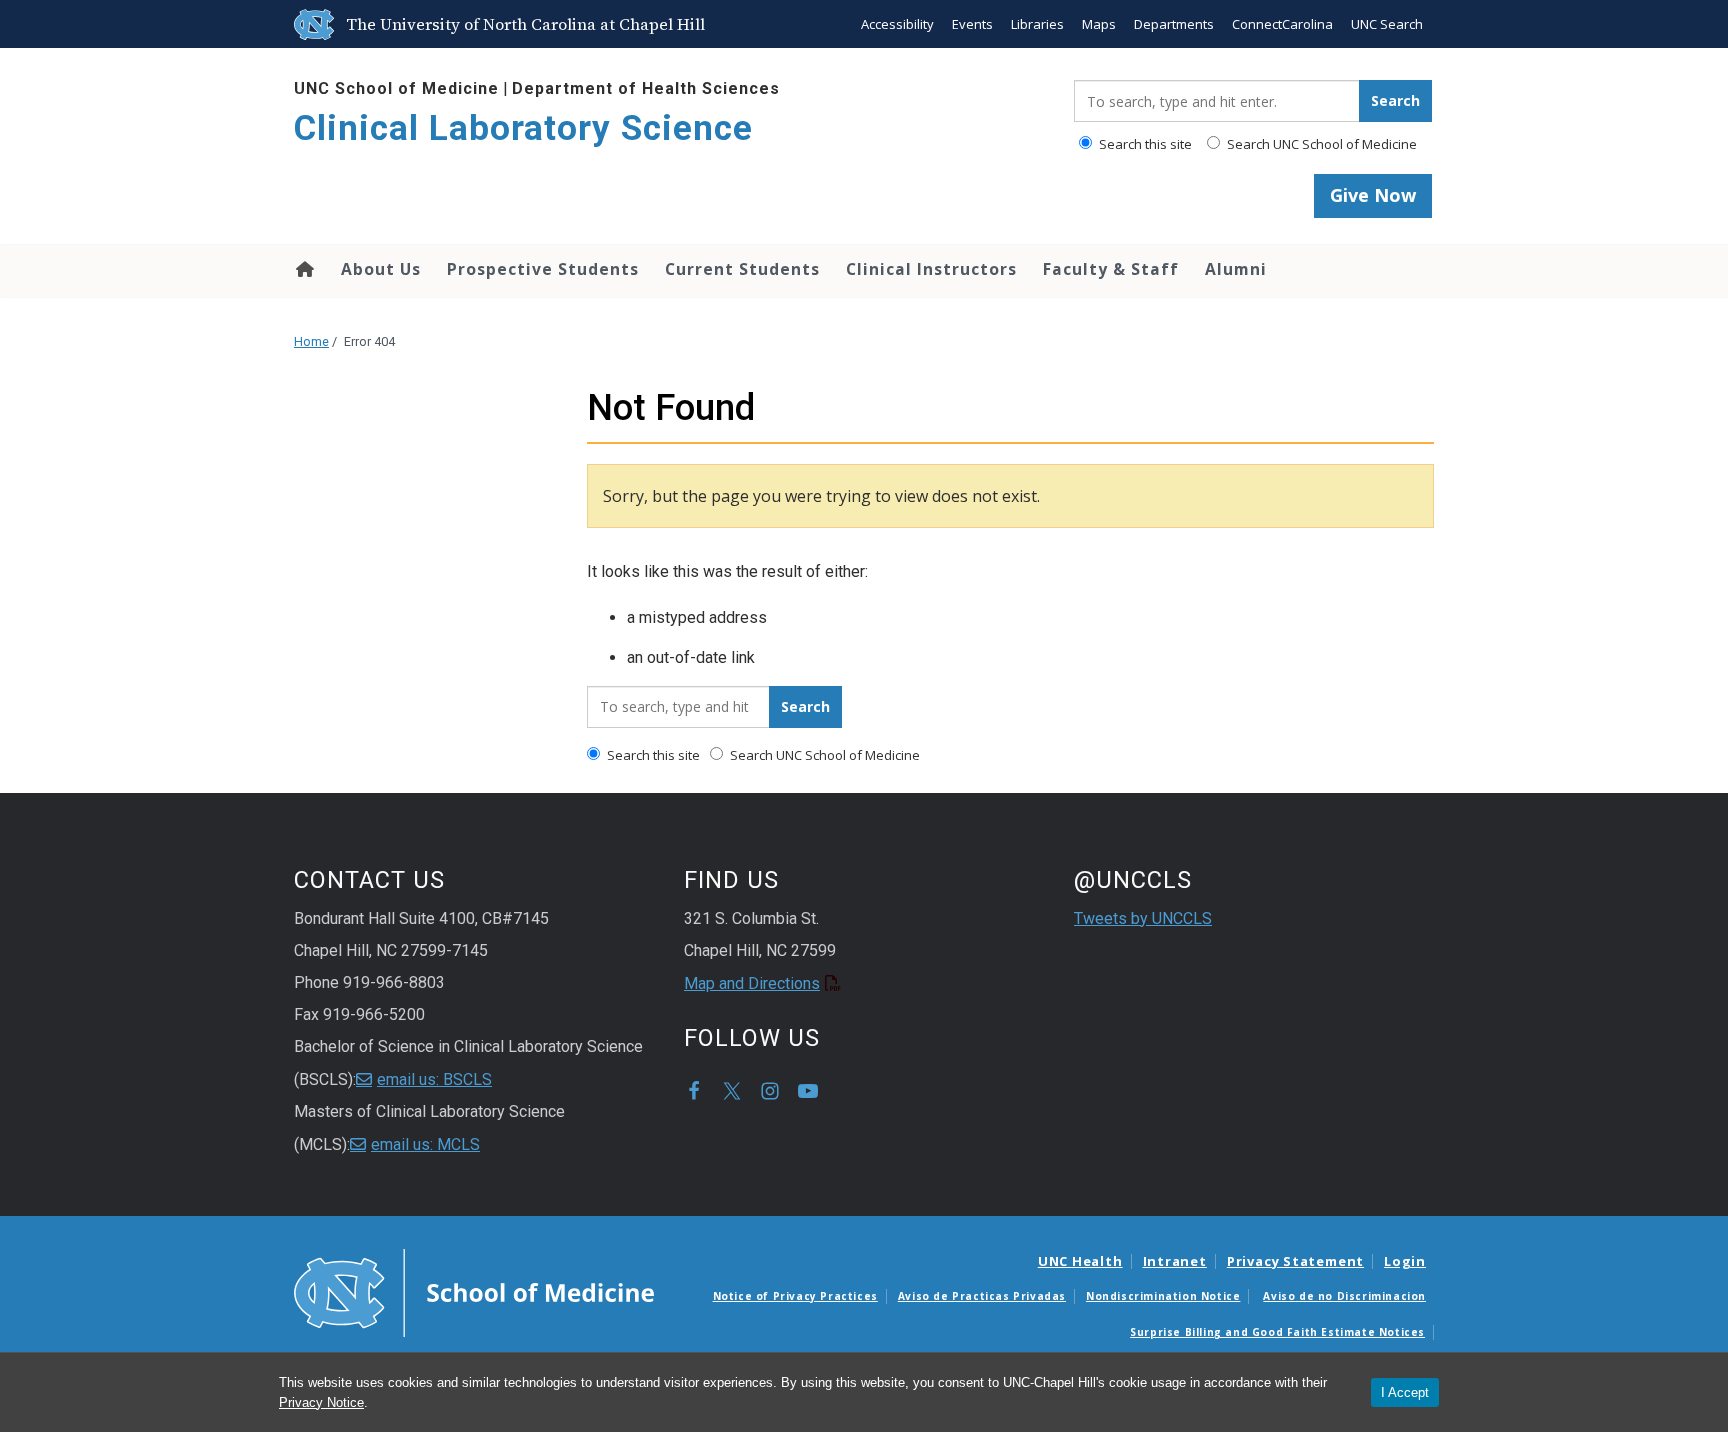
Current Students (742, 269)
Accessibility (897, 24)
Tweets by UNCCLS (1143, 918)
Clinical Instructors (931, 269)
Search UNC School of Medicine (1320, 144)
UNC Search (1387, 24)
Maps (1099, 24)
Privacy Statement (1295, 1261)
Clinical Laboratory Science (523, 128)
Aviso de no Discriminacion (1344, 1296)
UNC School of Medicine (396, 88)
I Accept (1405, 1392)
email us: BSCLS (434, 1079)
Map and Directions (752, 983)
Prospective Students (543, 269)
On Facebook (694, 1091)
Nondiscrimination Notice (1163, 1296)
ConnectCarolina (1282, 24)
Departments (1174, 24)
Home (303, 269)
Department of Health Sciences (646, 88)
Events (972, 24)
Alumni (1236, 269)
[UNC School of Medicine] (474, 1291)
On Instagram (770, 1091)
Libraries (1037, 24)
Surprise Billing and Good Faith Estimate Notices (1277, 1332)
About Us (381, 269)
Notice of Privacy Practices (795, 1296)
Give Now (1373, 195)
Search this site (1144, 144)
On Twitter (732, 1091)
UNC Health (1080, 1261)
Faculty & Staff (1111, 269)
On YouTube (808, 1091)
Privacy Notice (321, 1402)
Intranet (1175, 1261)
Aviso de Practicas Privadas (982, 1296)
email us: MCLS (425, 1144)
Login (1405, 1261)
